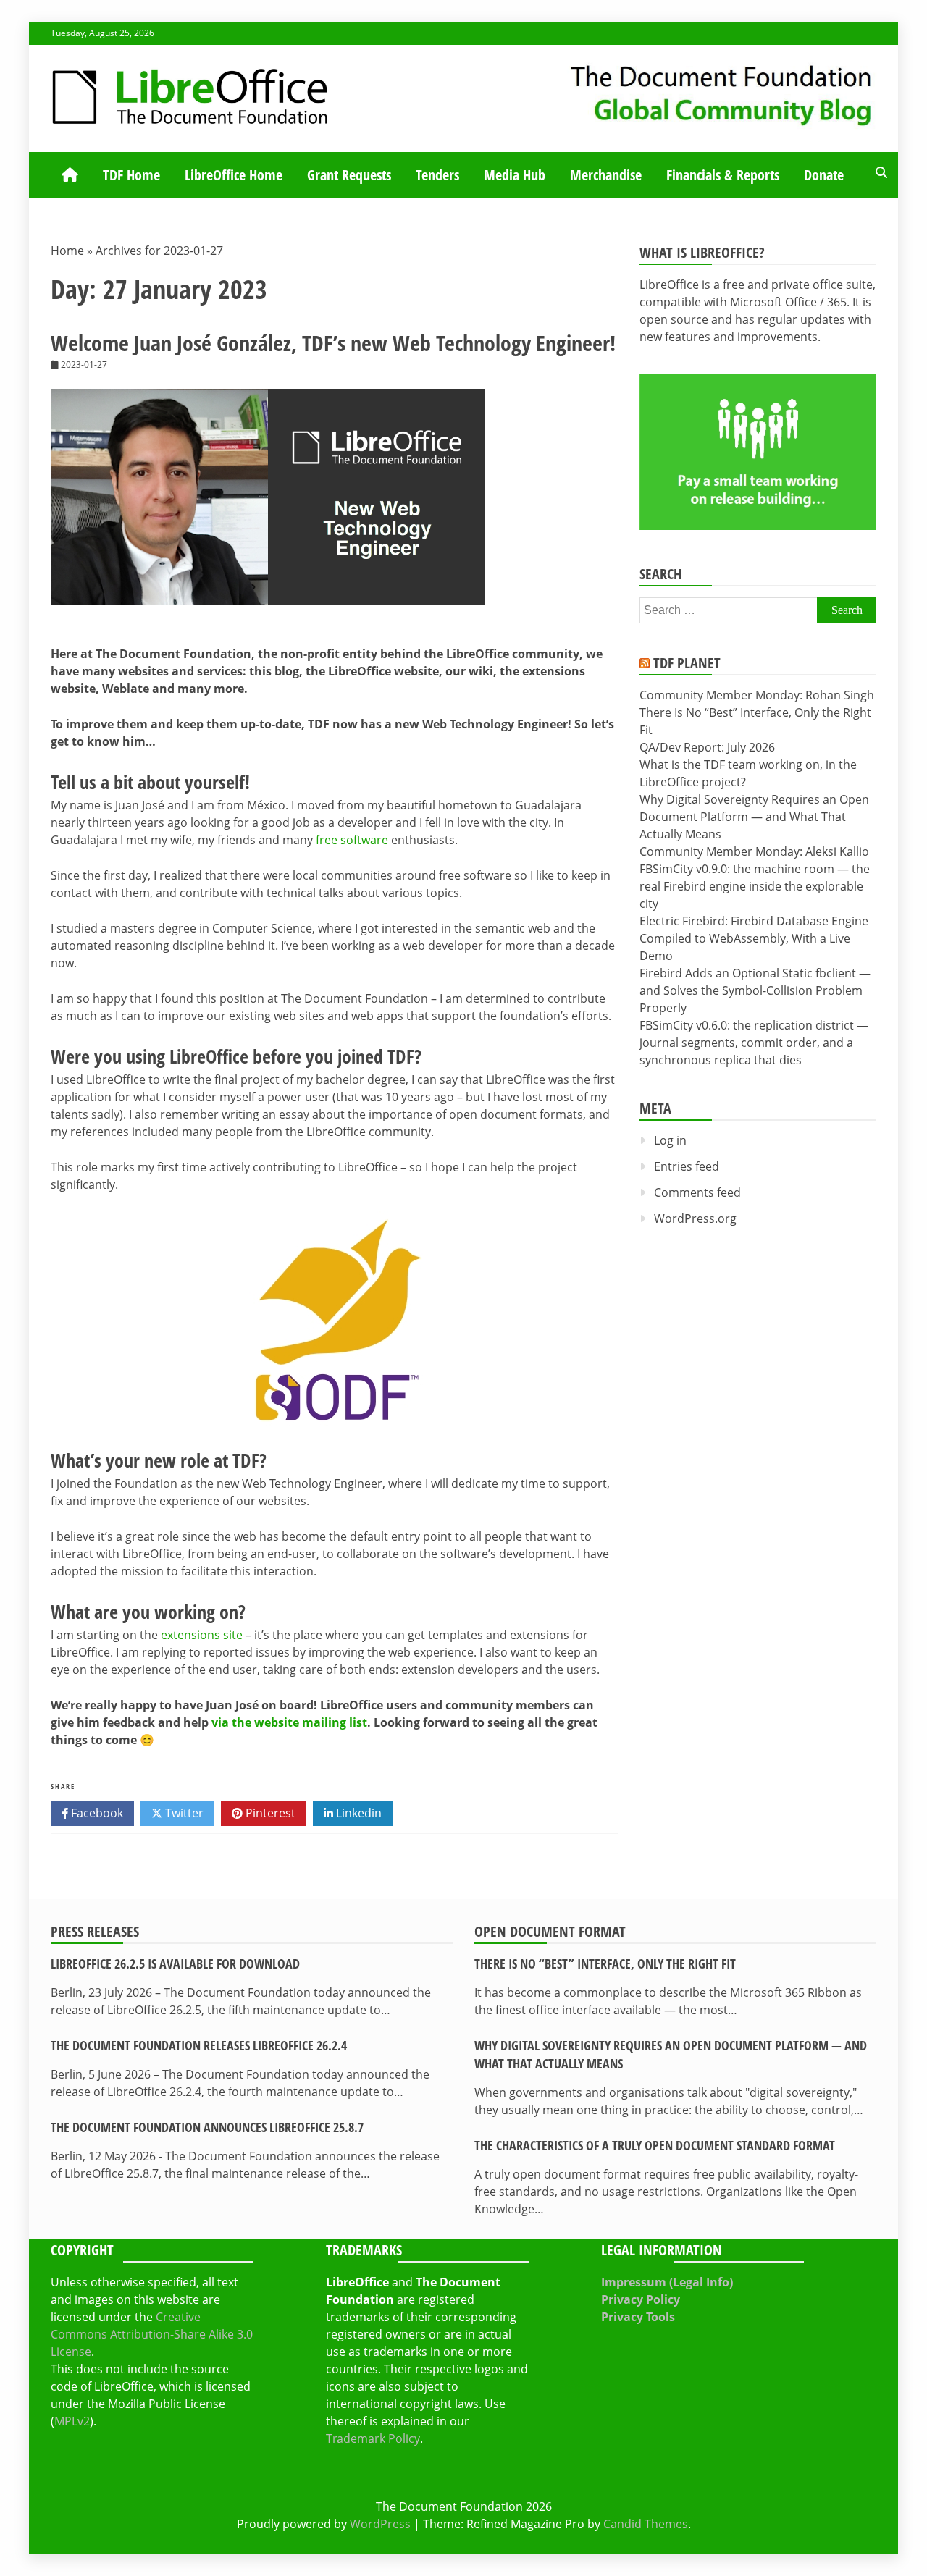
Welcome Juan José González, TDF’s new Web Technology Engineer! (333, 343)
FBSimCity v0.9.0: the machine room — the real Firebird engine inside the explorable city (755, 886)
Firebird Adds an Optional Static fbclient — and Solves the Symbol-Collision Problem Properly (755, 990)
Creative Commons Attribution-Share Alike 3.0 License (152, 2334)
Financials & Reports (723, 175)
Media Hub (515, 175)
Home (67, 251)
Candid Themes (646, 2524)
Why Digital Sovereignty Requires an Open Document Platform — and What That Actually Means (754, 817)
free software (352, 840)
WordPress (380, 2524)
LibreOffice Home (234, 175)
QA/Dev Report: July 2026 (707, 747)
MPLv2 (72, 2421)
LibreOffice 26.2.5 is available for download (175, 1963)
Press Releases (95, 1931)
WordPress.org (695, 1218)
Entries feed (687, 1166)
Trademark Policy (373, 2438)
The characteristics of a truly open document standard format (655, 2145)
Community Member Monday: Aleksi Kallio (754, 851)
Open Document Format (550, 1931)
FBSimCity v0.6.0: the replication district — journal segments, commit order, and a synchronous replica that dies (754, 1043)
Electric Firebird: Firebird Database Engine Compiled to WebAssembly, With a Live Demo (754, 938)
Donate (824, 175)
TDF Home (131, 175)
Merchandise (606, 175)
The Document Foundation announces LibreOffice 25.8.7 (207, 2127)
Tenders (437, 175)
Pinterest (269, 1813)
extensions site (202, 1635)
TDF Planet (687, 663)
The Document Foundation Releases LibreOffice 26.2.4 (199, 2045)
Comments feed (697, 1192)
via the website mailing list (289, 1722)
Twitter (183, 1813)
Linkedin (357, 1813)
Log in (670, 1140)
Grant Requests (349, 175)
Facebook (96, 1813)
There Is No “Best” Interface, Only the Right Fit (605, 1963)
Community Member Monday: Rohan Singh (757, 695)
